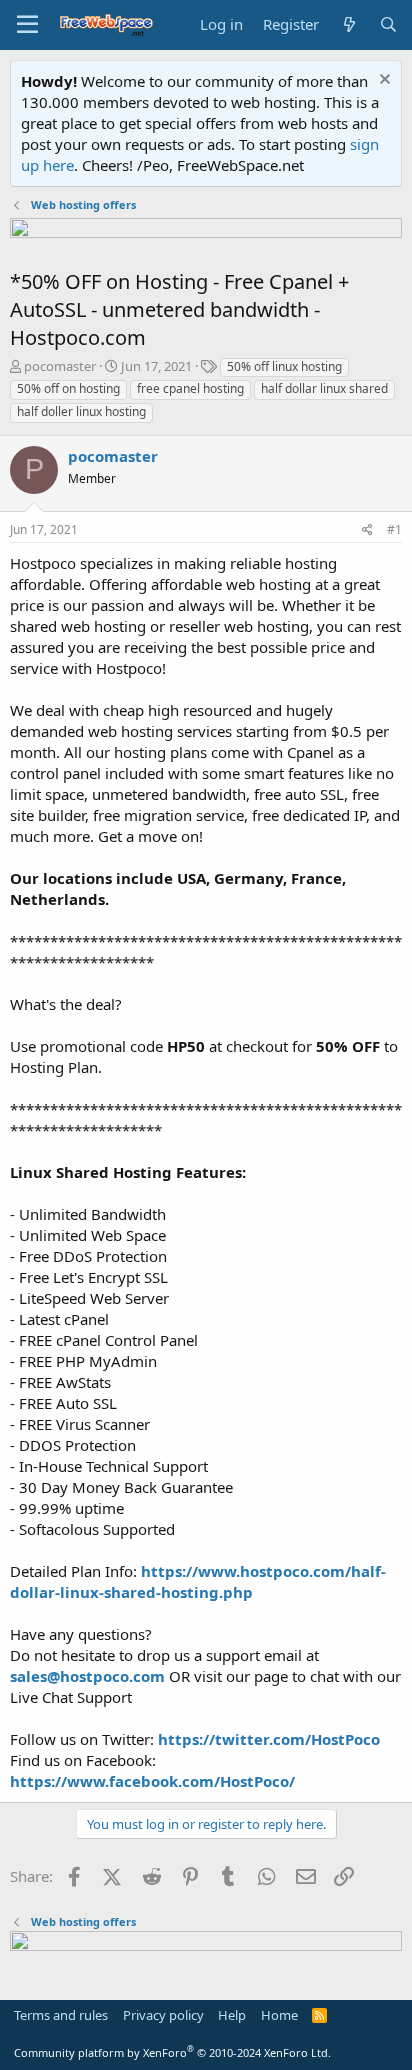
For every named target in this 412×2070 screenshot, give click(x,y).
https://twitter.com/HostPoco (269, 1739)
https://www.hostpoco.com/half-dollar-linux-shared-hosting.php (198, 1581)
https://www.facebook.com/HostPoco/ (152, 1781)
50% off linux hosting (284, 366)
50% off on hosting (68, 388)
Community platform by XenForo (172, 2052)
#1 (394, 529)
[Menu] (27, 25)
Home (279, 2015)
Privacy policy (163, 2015)
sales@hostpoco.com (87, 1676)
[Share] (367, 530)
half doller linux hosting (81, 411)
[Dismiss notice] (382, 81)
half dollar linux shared (324, 388)
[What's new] (348, 24)
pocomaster (60, 366)
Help (232, 2015)
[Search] (388, 24)
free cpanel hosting (190, 388)
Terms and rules (61, 2015)
